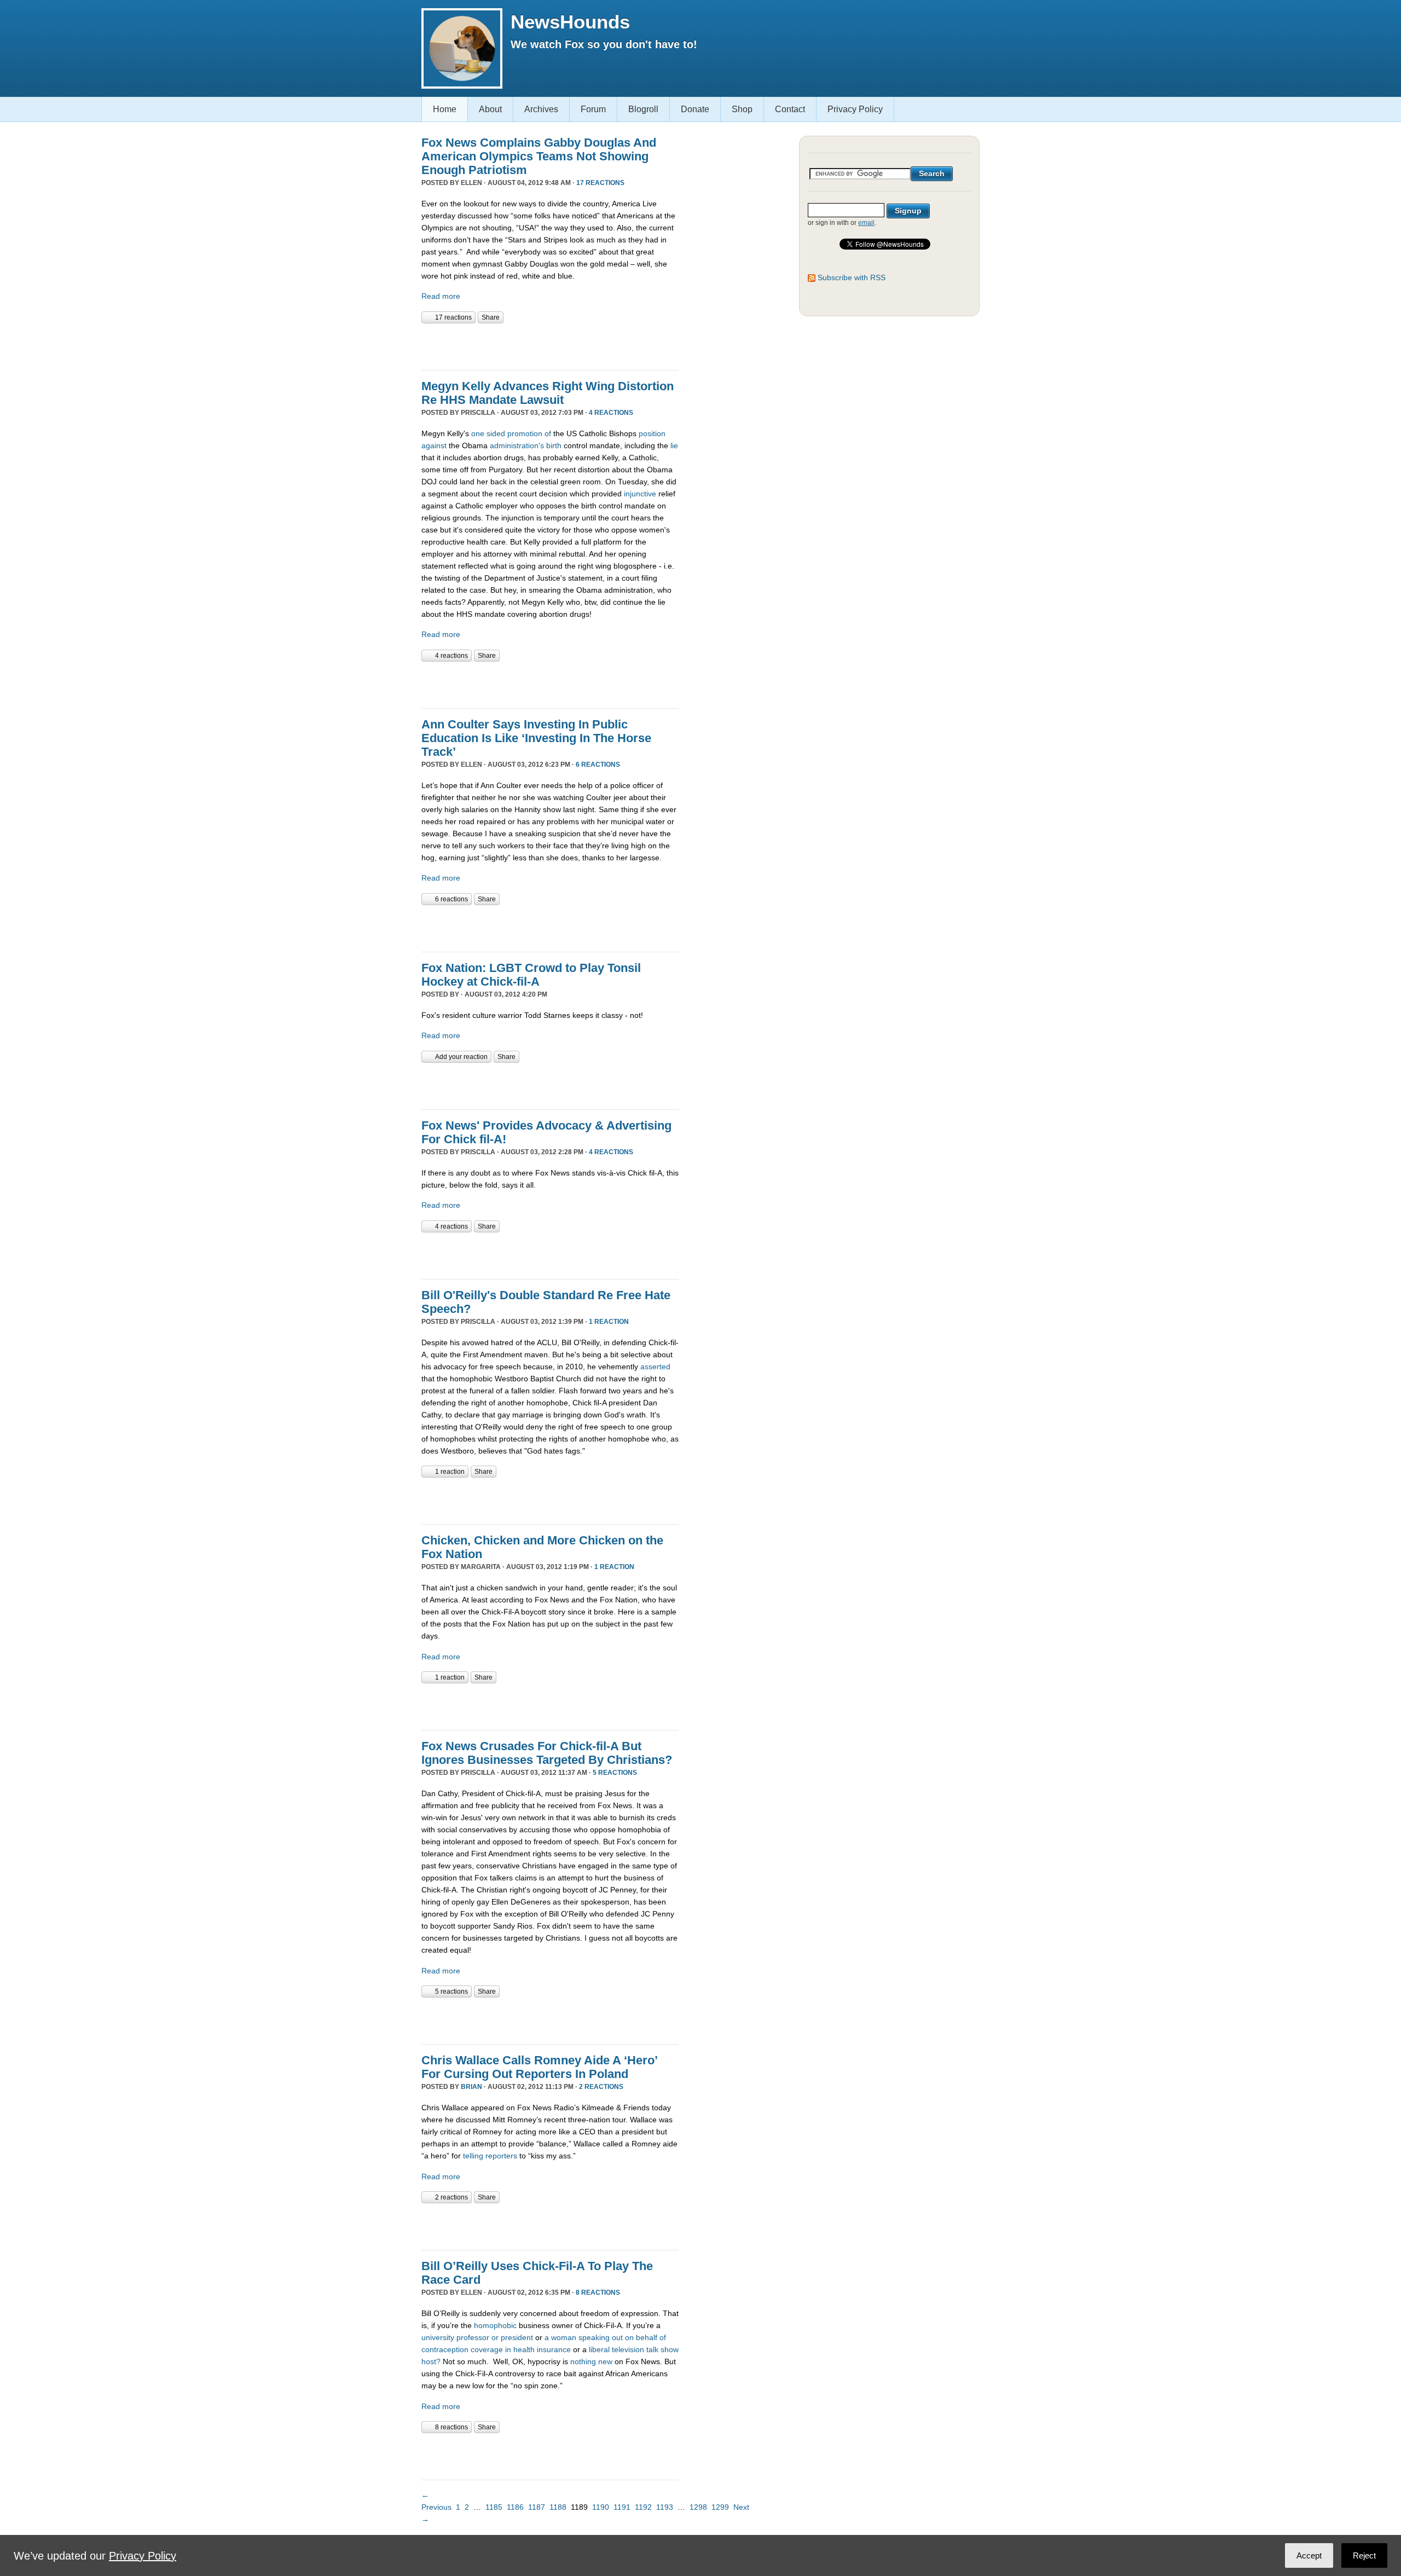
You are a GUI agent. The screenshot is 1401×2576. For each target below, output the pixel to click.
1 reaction (609, 1322)
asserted (655, 1367)
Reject (1364, 2555)
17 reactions (600, 183)
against (434, 445)
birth (554, 445)
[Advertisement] (549, 345)
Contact (790, 109)
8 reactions (598, 2293)
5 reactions (615, 1773)
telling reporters (490, 2156)
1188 (558, 2507)
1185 (494, 2507)
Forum (593, 109)
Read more (441, 296)
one (478, 433)
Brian (471, 2087)
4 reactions (611, 413)
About (490, 109)
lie (674, 445)
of (548, 433)
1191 (622, 2507)
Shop (742, 109)
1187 (537, 2507)
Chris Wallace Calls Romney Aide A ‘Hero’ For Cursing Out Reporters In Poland (539, 2067)
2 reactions (601, 2087)
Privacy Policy (855, 109)
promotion (525, 433)
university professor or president (477, 2337)
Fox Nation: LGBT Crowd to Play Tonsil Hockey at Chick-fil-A (531, 975)
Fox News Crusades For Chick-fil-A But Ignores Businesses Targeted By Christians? (547, 1753)
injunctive (640, 494)
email (866, 223)
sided (496, 433)
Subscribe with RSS (852, 277)
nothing (583, 2361)
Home (445, 109)
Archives (541, 109)
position (652, 433)
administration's (517, 445)
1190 (601, 2507)
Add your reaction (461, 1057)
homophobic (495, 2325)
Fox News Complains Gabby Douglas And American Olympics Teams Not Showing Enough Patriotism (539, 156)
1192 (643, 2507)
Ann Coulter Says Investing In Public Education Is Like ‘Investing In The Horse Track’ (536, 738)
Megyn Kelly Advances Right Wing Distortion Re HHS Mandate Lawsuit (548, 393)
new (605, 2361)
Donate (695, 109)
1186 (515, 2507)
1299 (720, 2507)
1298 (698, 2507)
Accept (1309, 2555)
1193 (665, 2507)
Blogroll (643, 109)
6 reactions (598, 765)
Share (491, 317)
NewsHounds (570, 22)
